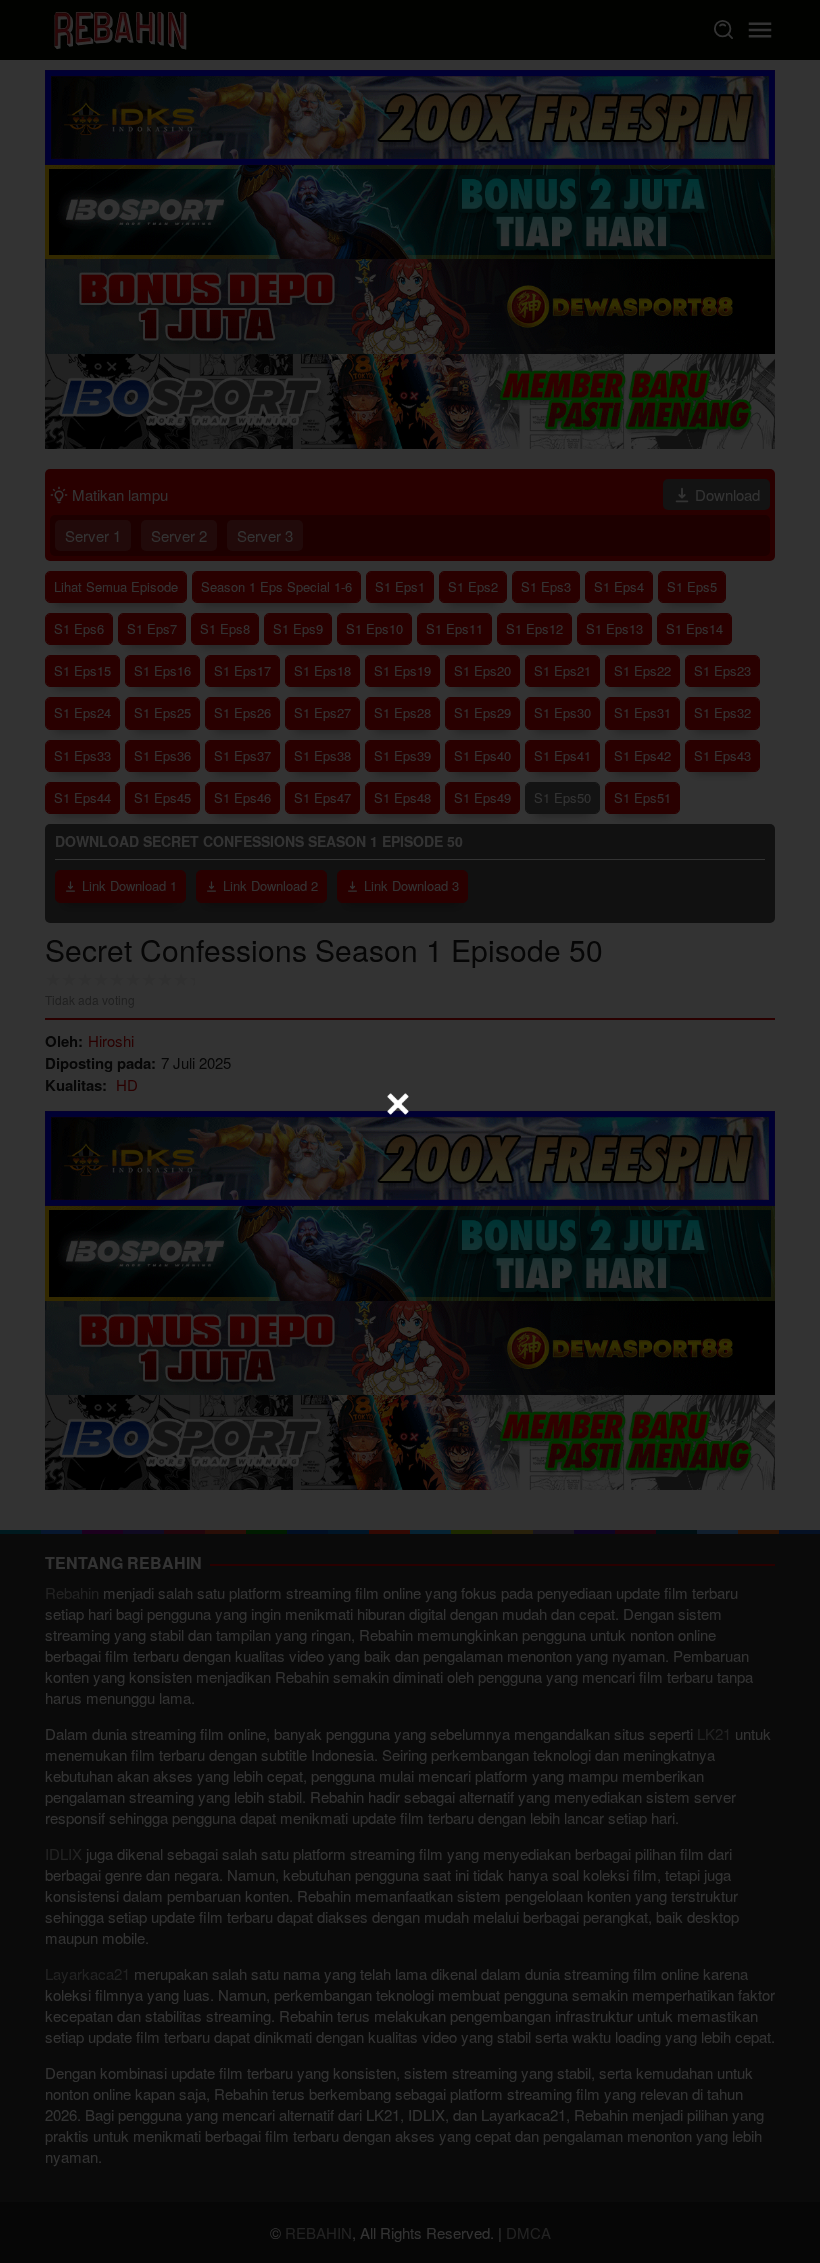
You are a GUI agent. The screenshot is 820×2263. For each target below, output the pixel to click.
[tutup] (398, 1104)
